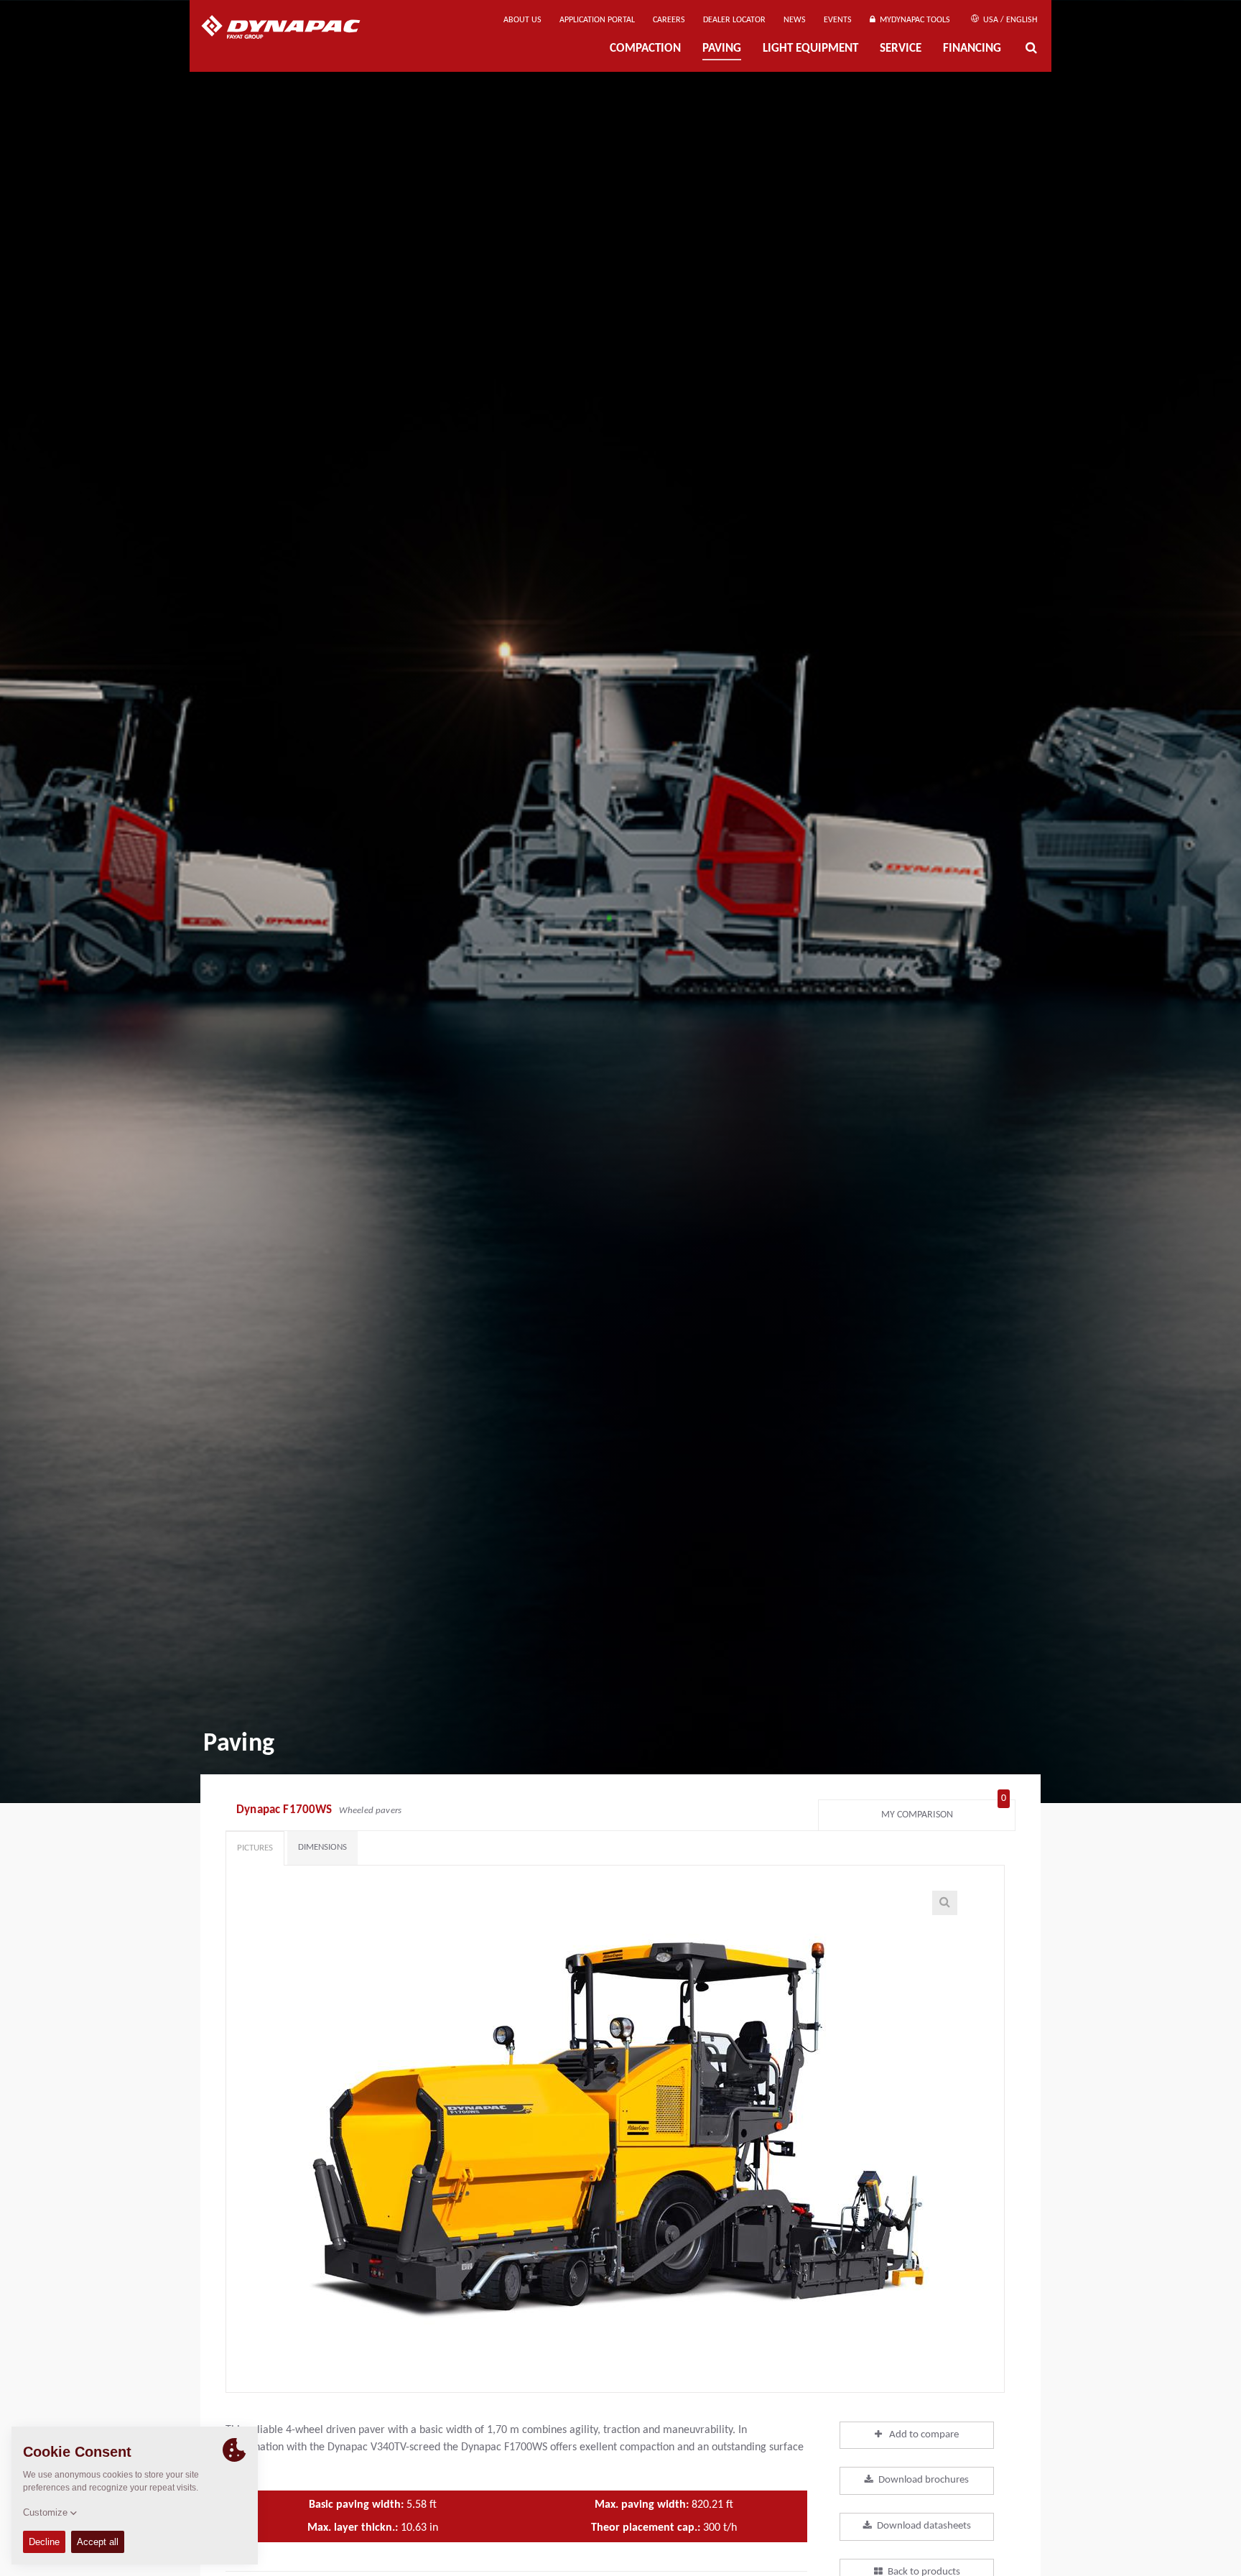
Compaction (645, 49)
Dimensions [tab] (322, 1847)
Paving (722, 49)
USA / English (1009, 20)
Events (838, 20)
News (795, 20)
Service (901, 49)
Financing (972, 49)
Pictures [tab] (255, 1848)
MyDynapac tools (913, 20)
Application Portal (597, 20)
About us (522, 20)
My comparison (944, 1811)
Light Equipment (810, 49)
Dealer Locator (734, 20)
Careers (669, 20)
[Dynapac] (291, 29)
